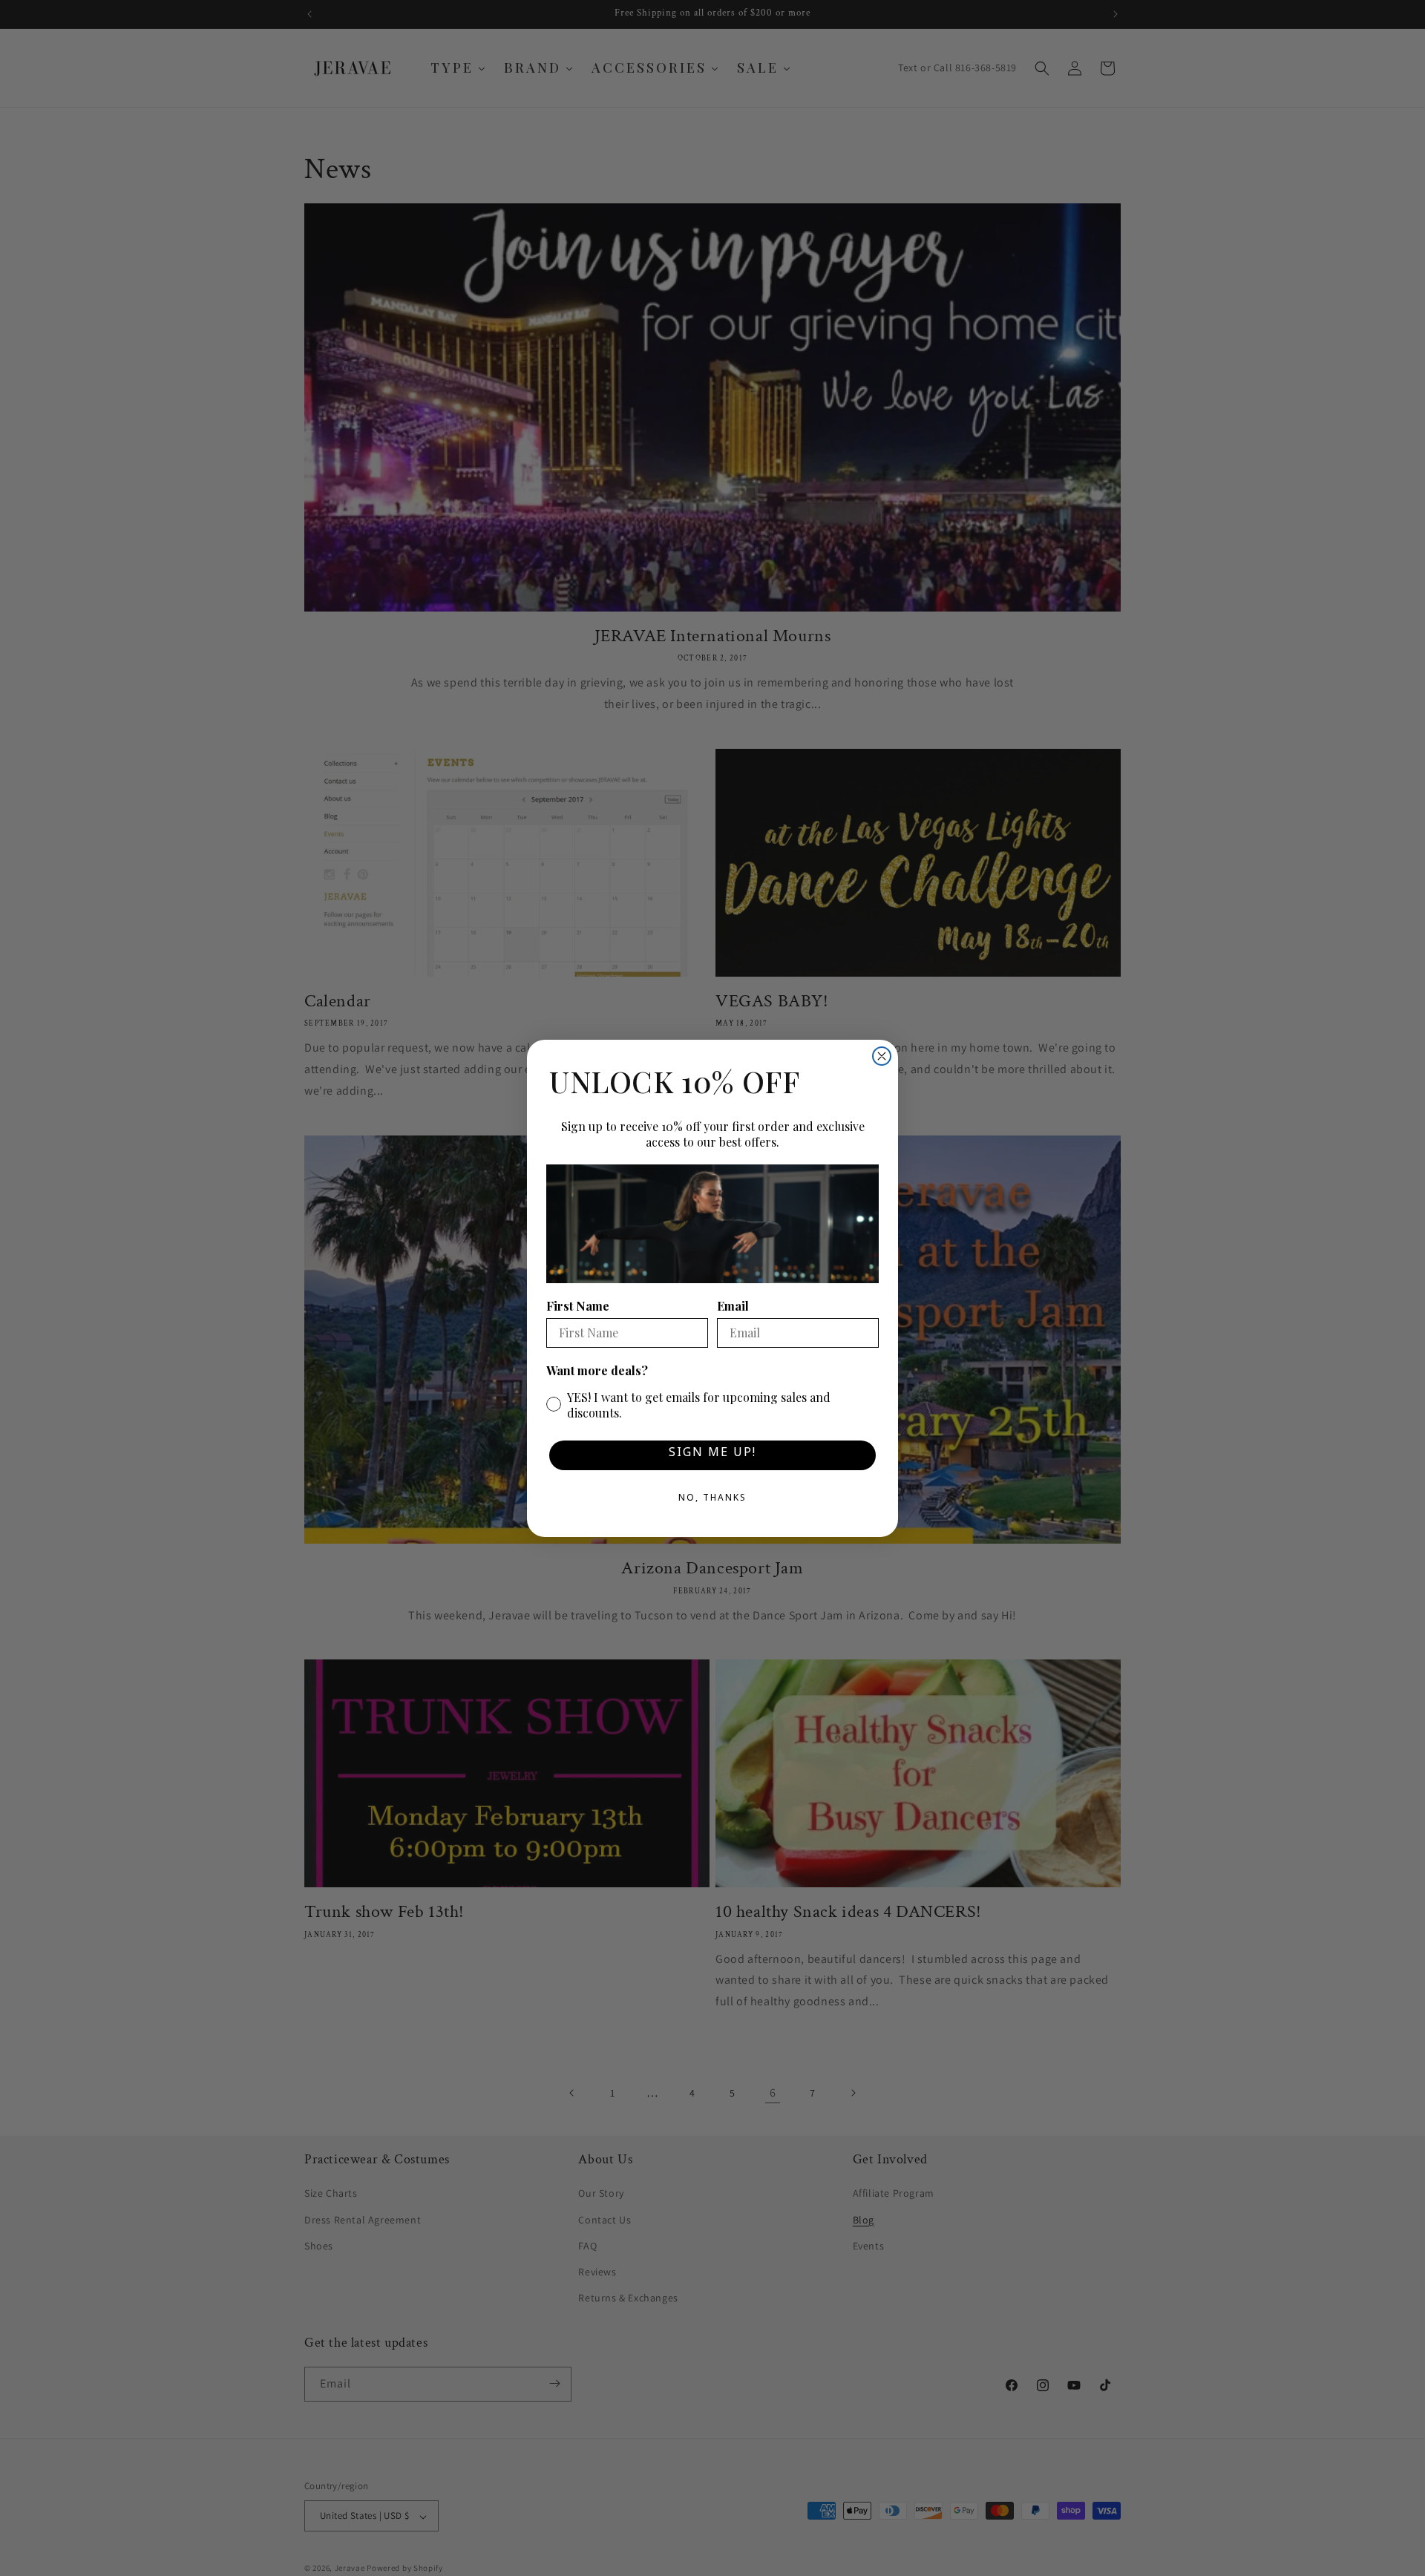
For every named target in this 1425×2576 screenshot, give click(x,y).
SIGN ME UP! (712, 1455)
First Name (578, 1306)
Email (733, 1306)
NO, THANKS (712, 1500)
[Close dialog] (882, 1056)
